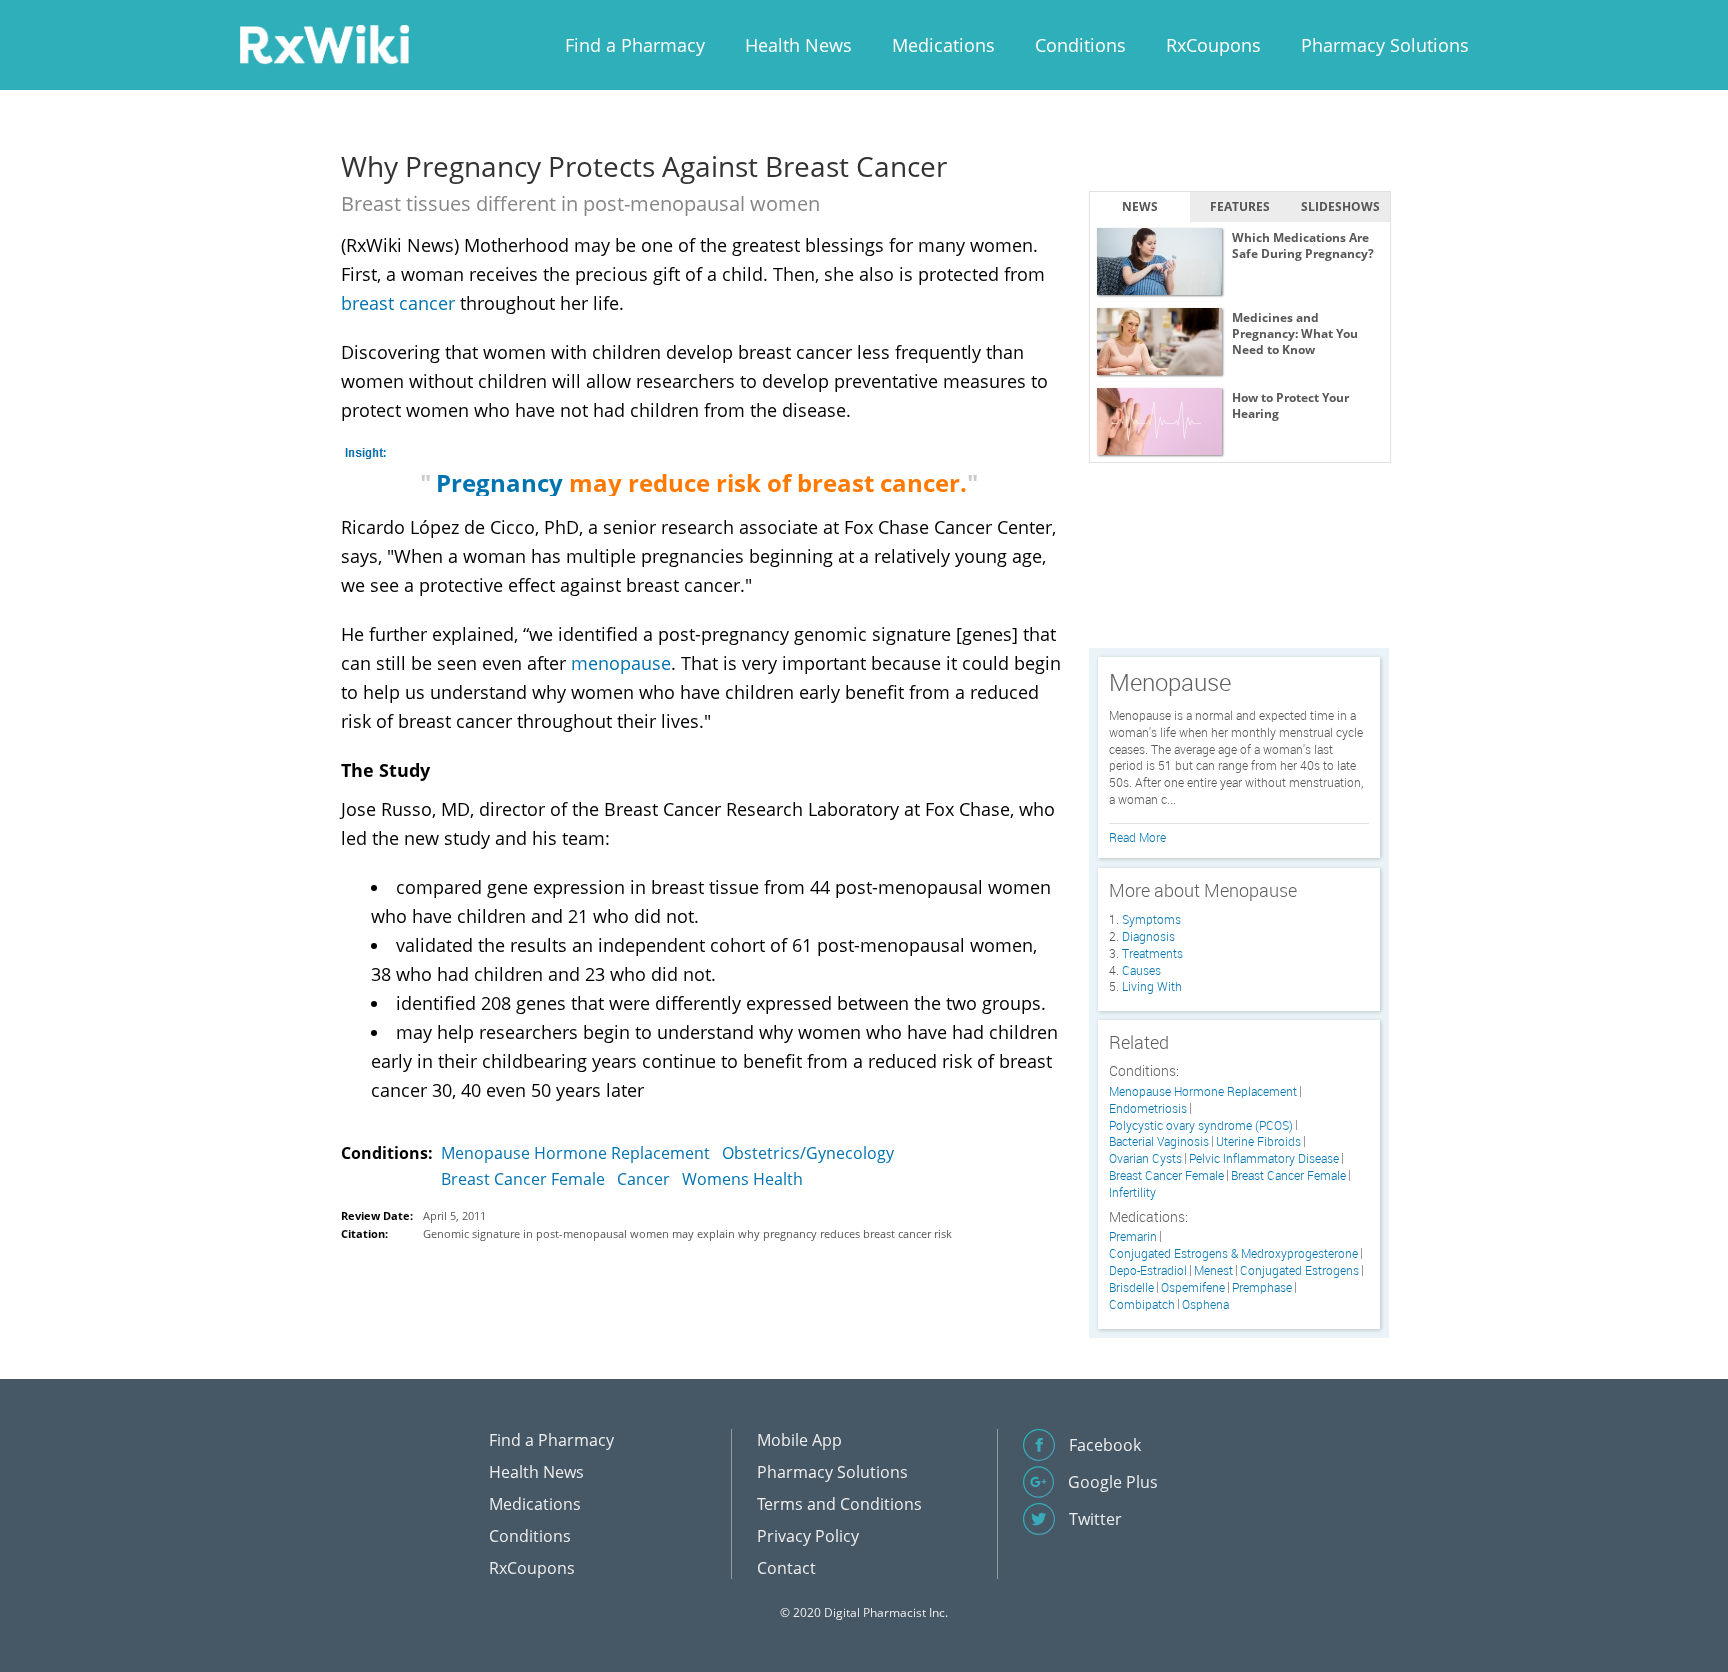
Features (1240, 206)
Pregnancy (499, 482)
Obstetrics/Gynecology (808, 1153)
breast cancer (398, 303)
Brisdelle (1131, 1287)
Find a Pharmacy (635, 45)
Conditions (1080, 45)
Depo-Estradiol (1148, 1270)
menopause (621, 663)
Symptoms (1151, 919)
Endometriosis (1148, 1108)
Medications (943, 45)
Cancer (643, 1179)
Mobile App (799, 1440)
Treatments (1152, 953)
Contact (786, 1568)
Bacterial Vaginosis (1159, 1141)
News (1140, 206)
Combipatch (1142, 1304)
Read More (1137, 837)
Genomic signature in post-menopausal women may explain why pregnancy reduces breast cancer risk (687, 1233)
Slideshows (1340, 206)
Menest (1213, 1270)
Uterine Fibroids (1258, 1141)
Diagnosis (1148, 936)
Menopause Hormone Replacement (575, 1153)
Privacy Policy (808, 1536)
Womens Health (742, 1179)
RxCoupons (1213, 45)
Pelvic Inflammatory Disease (1264, 1158)
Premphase (1262, 1287)
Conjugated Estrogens (1299, 1270)
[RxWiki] (324, 43)
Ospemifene (1193, 1287)
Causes (1141, 970)
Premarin (1133, 1236)
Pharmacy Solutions (1385, 45)
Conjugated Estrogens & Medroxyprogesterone (1233, 1253)
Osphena (1205, 1304)
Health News (798, 45)
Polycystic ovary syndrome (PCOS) (1201, 1125)
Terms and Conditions (839, 1504)
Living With (1152, 986)
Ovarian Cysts (1145, 1158)
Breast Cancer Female (523, 1179)
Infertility (1132, 1192)
